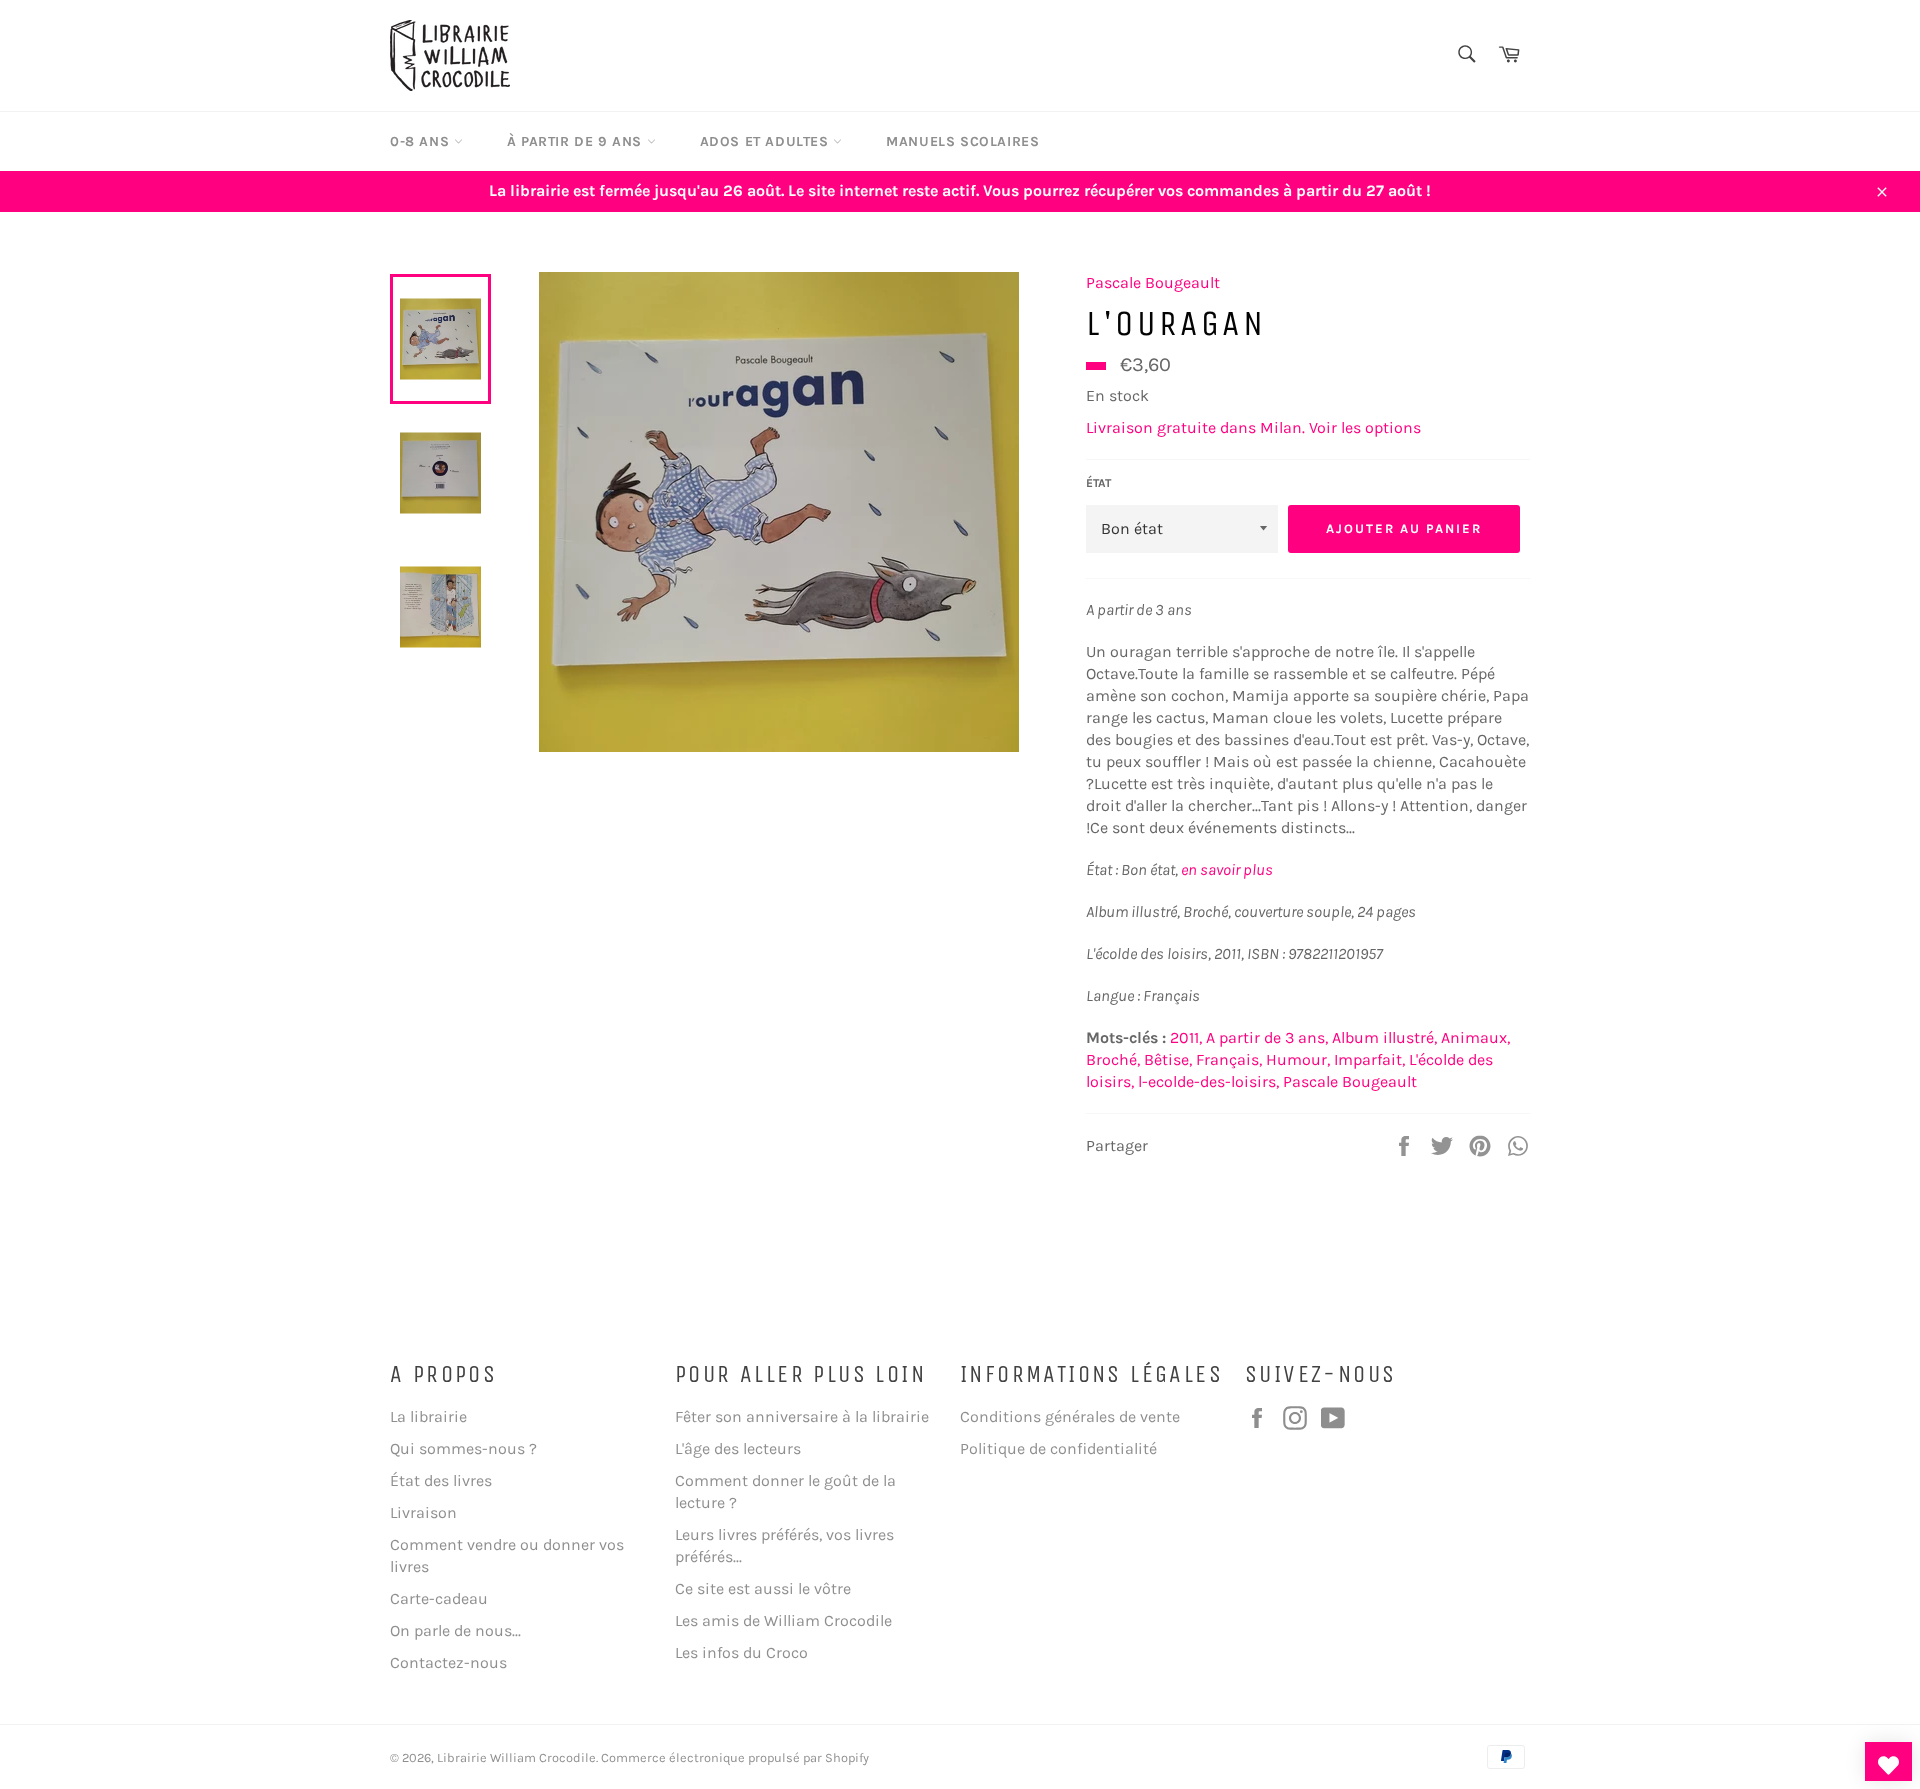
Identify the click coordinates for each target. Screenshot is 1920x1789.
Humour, (1298, 1059)
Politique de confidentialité (1058, 1448)
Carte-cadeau (439, 1598)
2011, (1186, 1037)
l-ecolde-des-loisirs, (1208, 1081)
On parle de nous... (455, 1630)
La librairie (428, 1416)
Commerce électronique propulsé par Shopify (735, 1757)
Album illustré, (1384, 1037)
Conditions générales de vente (1070, 1416)
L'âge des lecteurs (738, 1448)
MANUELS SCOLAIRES (962, 141)
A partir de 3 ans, (1267, 1037)
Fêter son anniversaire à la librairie (802, 1416)
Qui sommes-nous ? (463, 1448)
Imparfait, (1369, 1059)
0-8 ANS (422, 141)
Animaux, (1475, 1037)
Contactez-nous (448, 1662)
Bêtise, (1168, 1059)
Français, (1229, 1059)
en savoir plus (1227, 869)
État (1098, 483)
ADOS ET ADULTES (767, 141)
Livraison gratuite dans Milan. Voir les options (1253, 427)
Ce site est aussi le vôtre (763, 1588)
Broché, (1113, 1059)
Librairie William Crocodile (516, 1757)
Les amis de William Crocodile (783, 1620)
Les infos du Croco (741, 1652)
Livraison (423, 1512)
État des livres (441, 1480)
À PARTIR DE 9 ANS (577, 141)
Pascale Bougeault (1153, 282)
